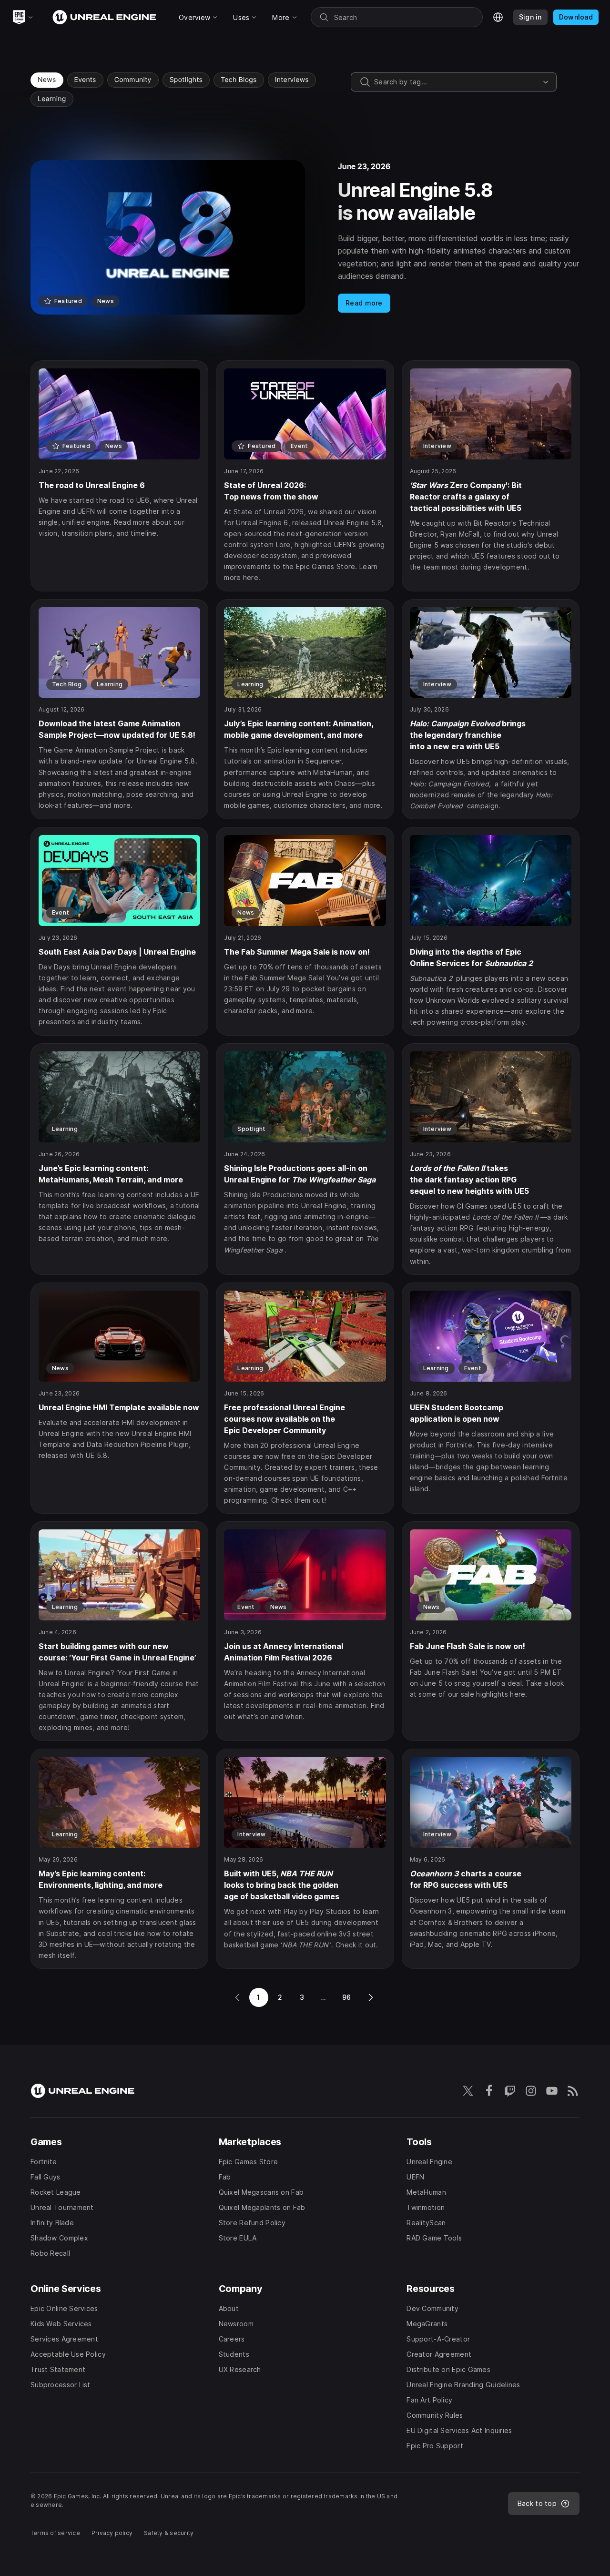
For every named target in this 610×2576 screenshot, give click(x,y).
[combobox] (457, 82)
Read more (364, 303)
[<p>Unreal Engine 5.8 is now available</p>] (305, 237)
